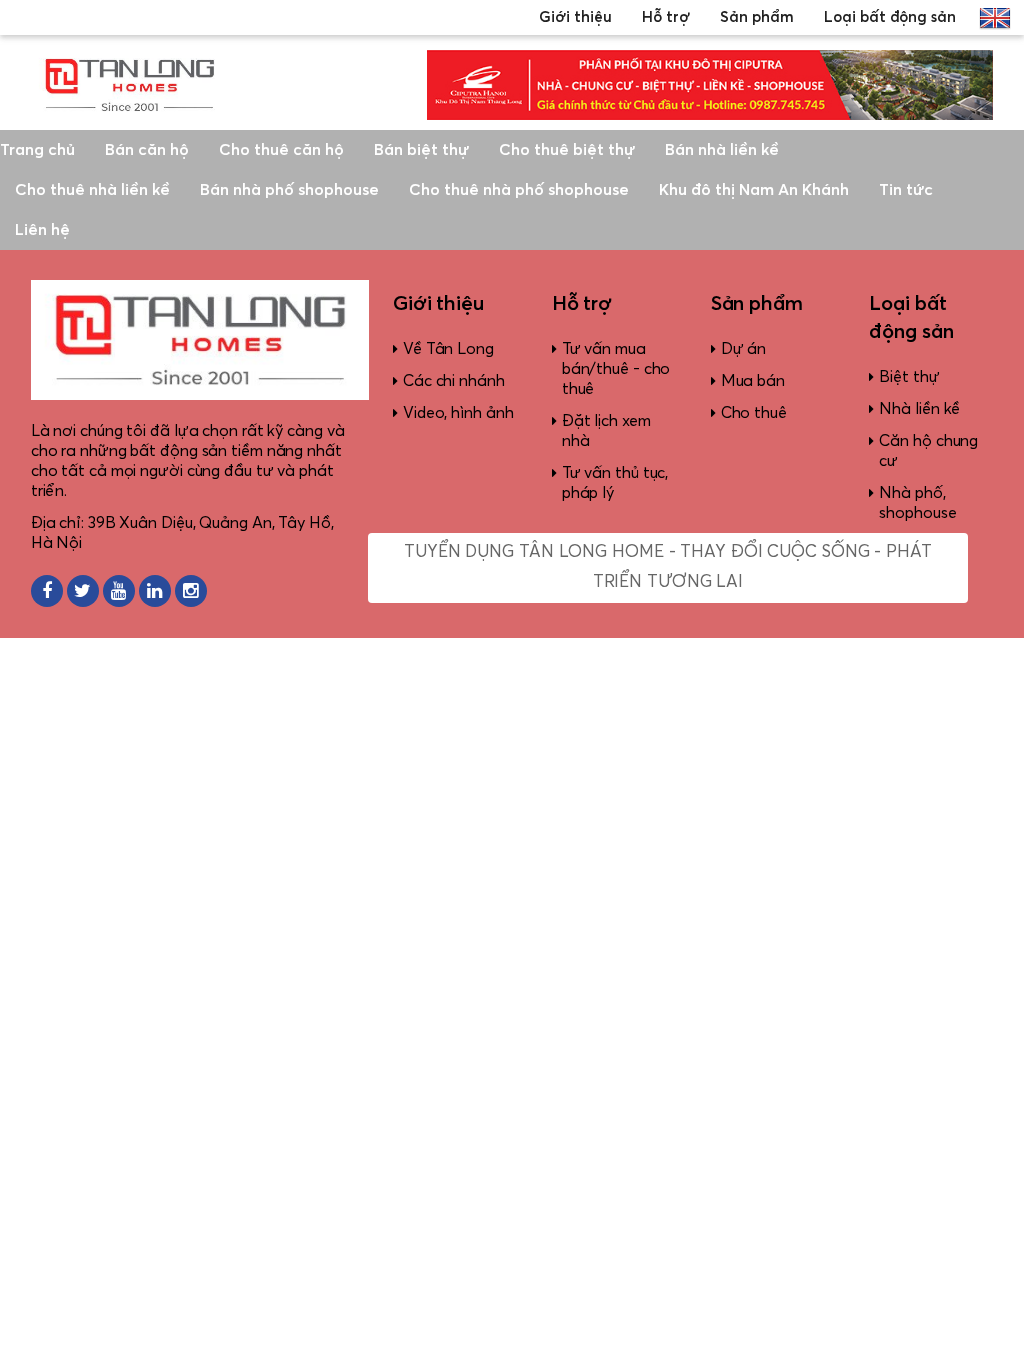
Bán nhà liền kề (722, 150)
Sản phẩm (757, 17)
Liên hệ (42, 230)
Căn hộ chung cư (928, 451)
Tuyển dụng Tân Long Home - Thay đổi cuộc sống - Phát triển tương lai (668, 567)
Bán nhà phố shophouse (289, 190)
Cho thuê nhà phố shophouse (519, 190)
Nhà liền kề (919, 409)
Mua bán (753, 381)
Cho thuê (754, 413)
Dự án (744, 349)
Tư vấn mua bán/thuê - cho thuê (616, 369)
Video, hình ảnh (458, 413)
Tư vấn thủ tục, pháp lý (615, 483)
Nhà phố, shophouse (917, 503)
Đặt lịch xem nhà (606, 431)
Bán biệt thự (421, 150)
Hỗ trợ (666, 17)
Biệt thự (909, 377)
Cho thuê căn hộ (281, 150)
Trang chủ (37, 150)
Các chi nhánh (454, 381)
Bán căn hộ (147, 150)
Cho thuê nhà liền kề (92, 190)
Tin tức (906, 190)
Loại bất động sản (890, 17)
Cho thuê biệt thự (567, 150)
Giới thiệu (575, 17)
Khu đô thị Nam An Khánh (754, 190)
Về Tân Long (448, 349)
